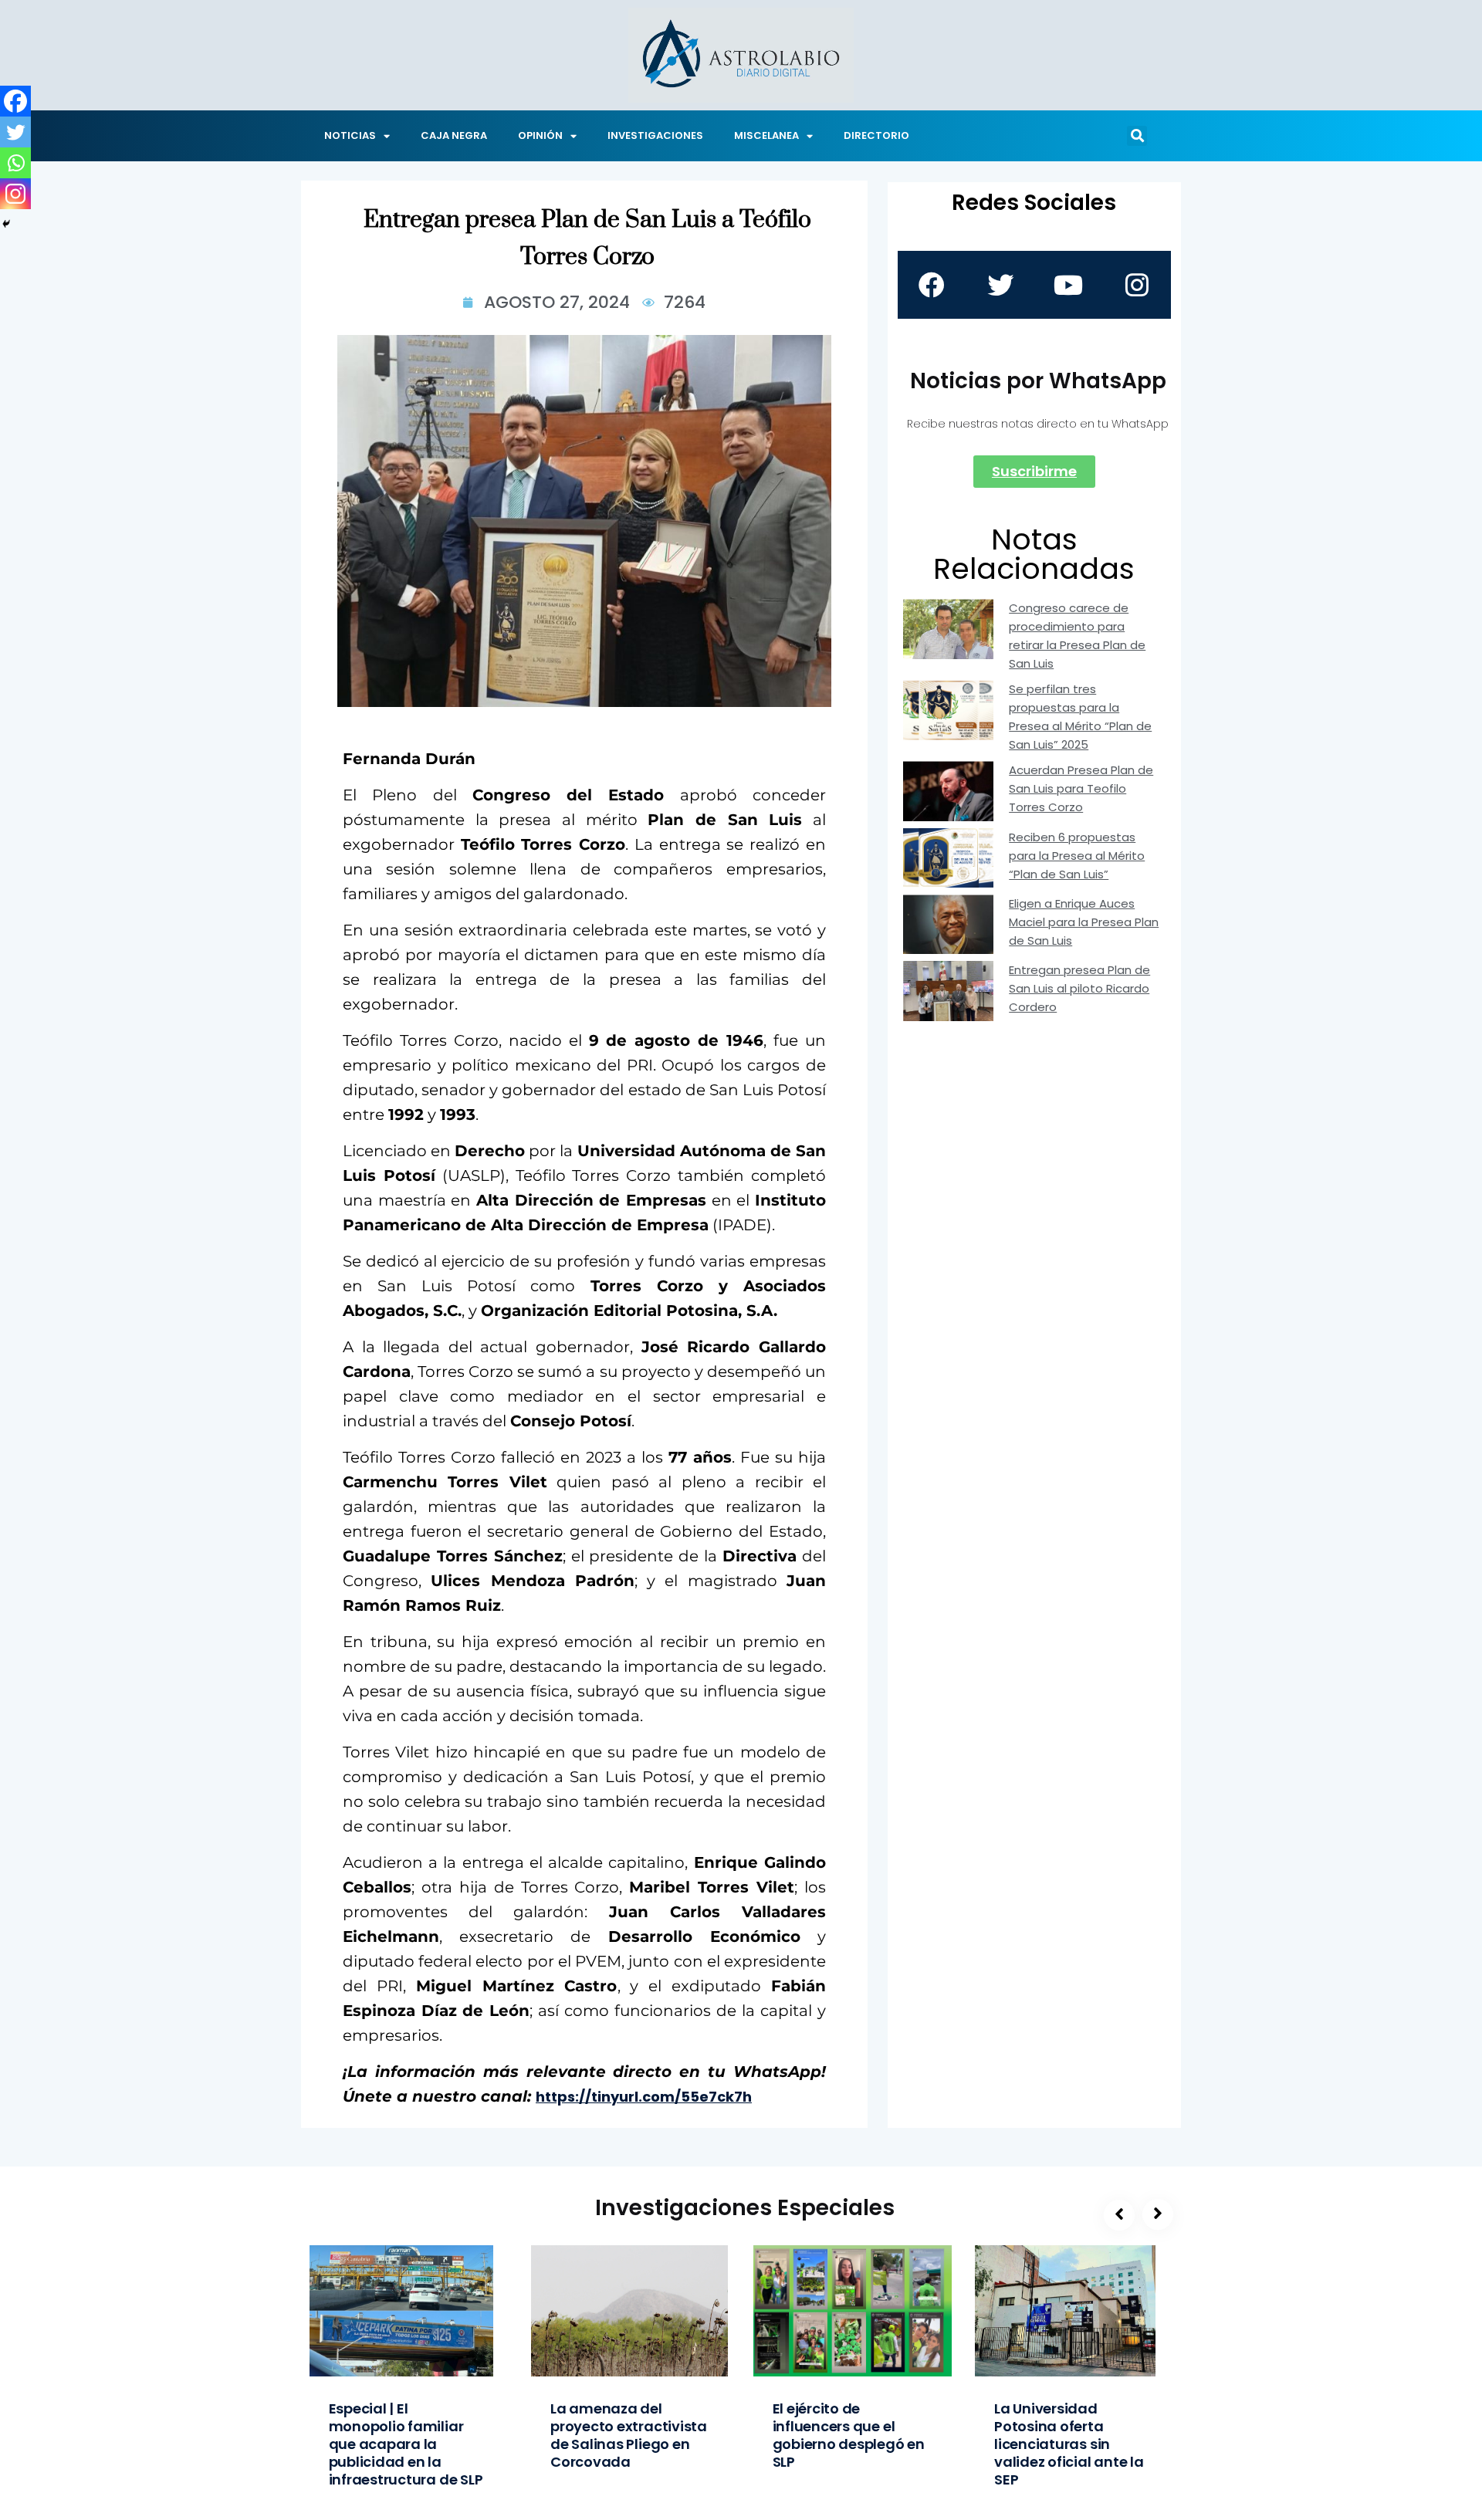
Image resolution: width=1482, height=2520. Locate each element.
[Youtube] (1068, 285)
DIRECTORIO (876, 135)
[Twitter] (15, 132)
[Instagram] (15, 194)
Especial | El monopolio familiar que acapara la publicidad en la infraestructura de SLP (406, 2444)
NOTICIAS (350, 135)
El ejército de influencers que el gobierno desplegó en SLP (849, 2435)
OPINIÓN (540, 135)
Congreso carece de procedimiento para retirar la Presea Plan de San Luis (1077, 636)
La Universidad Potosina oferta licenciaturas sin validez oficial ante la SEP (1069, 2444)
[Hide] (6, 224)
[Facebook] (15, 101)
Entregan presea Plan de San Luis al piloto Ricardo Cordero (1079, 988)
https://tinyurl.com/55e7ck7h (644, 2097)
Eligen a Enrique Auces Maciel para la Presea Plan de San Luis (1084, 922)
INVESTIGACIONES (655, 135)
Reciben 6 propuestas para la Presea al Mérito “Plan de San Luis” (1077, 856)
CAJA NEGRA (454, 135)
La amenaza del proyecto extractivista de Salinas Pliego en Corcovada (629, 2435)
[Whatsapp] (15, 163)
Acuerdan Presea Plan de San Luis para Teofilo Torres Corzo (1081, 788)
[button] (1137, 136)
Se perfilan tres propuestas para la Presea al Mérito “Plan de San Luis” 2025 (1080, 717)
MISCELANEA (766, 135)
